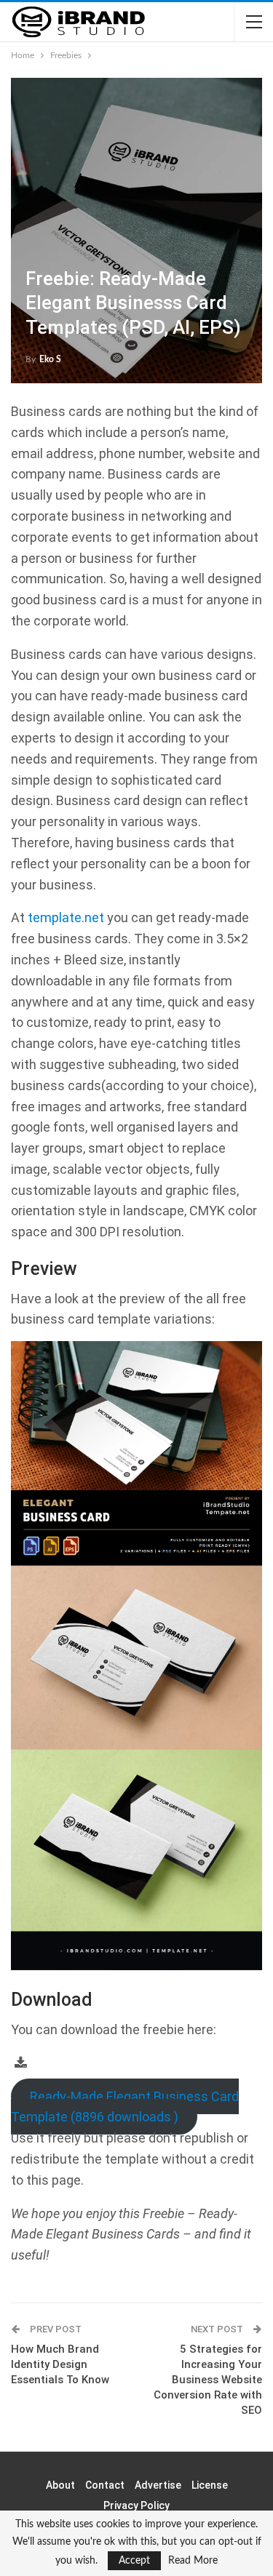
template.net (66, 917)
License (210, 2485)
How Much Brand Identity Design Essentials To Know (60, 2364)
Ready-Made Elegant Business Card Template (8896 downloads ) (125, 2107)
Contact (105, 2485)
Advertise (158, 2485)
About (60, 2485)
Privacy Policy (136, 2505)
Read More (193, 2561)
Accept (134, 2561)
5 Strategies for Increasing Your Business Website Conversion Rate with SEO (208, 2380)
